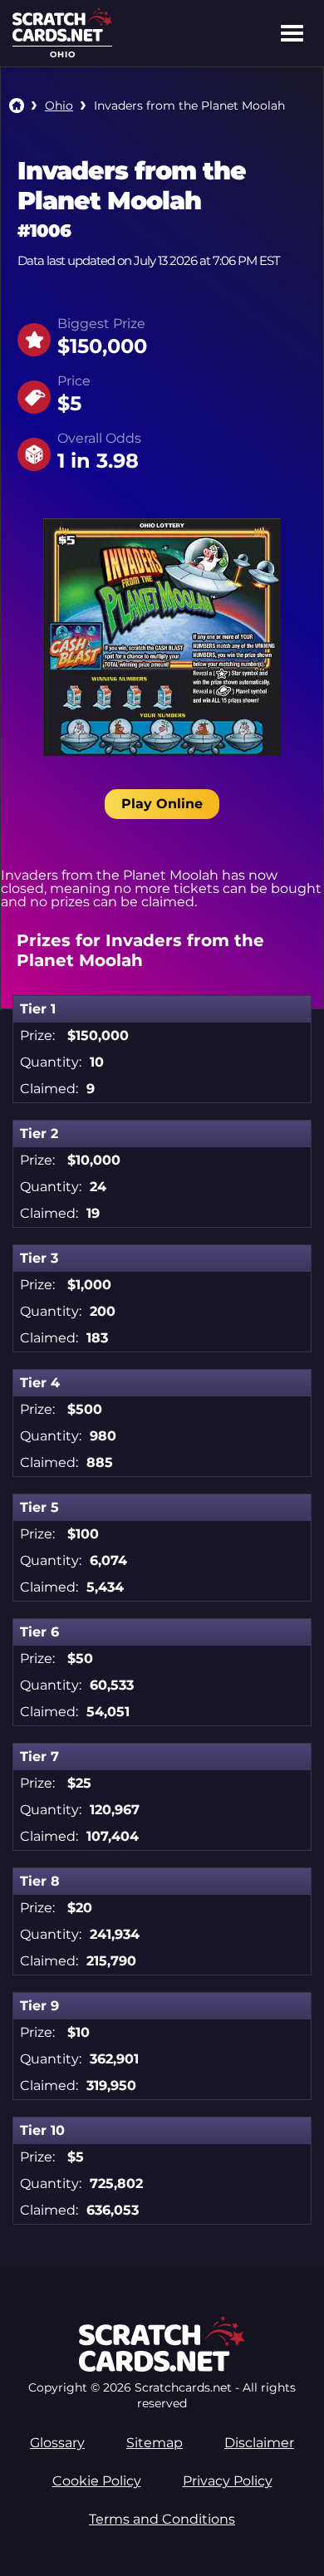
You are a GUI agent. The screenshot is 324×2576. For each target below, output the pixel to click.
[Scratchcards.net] (62, 37)
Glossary (57, 2443)
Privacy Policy (228, 2481)
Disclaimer (259, 2443)
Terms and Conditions (162, 2519)
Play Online (162, 804)
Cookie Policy (97, 2481)
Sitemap (155, 2443)
